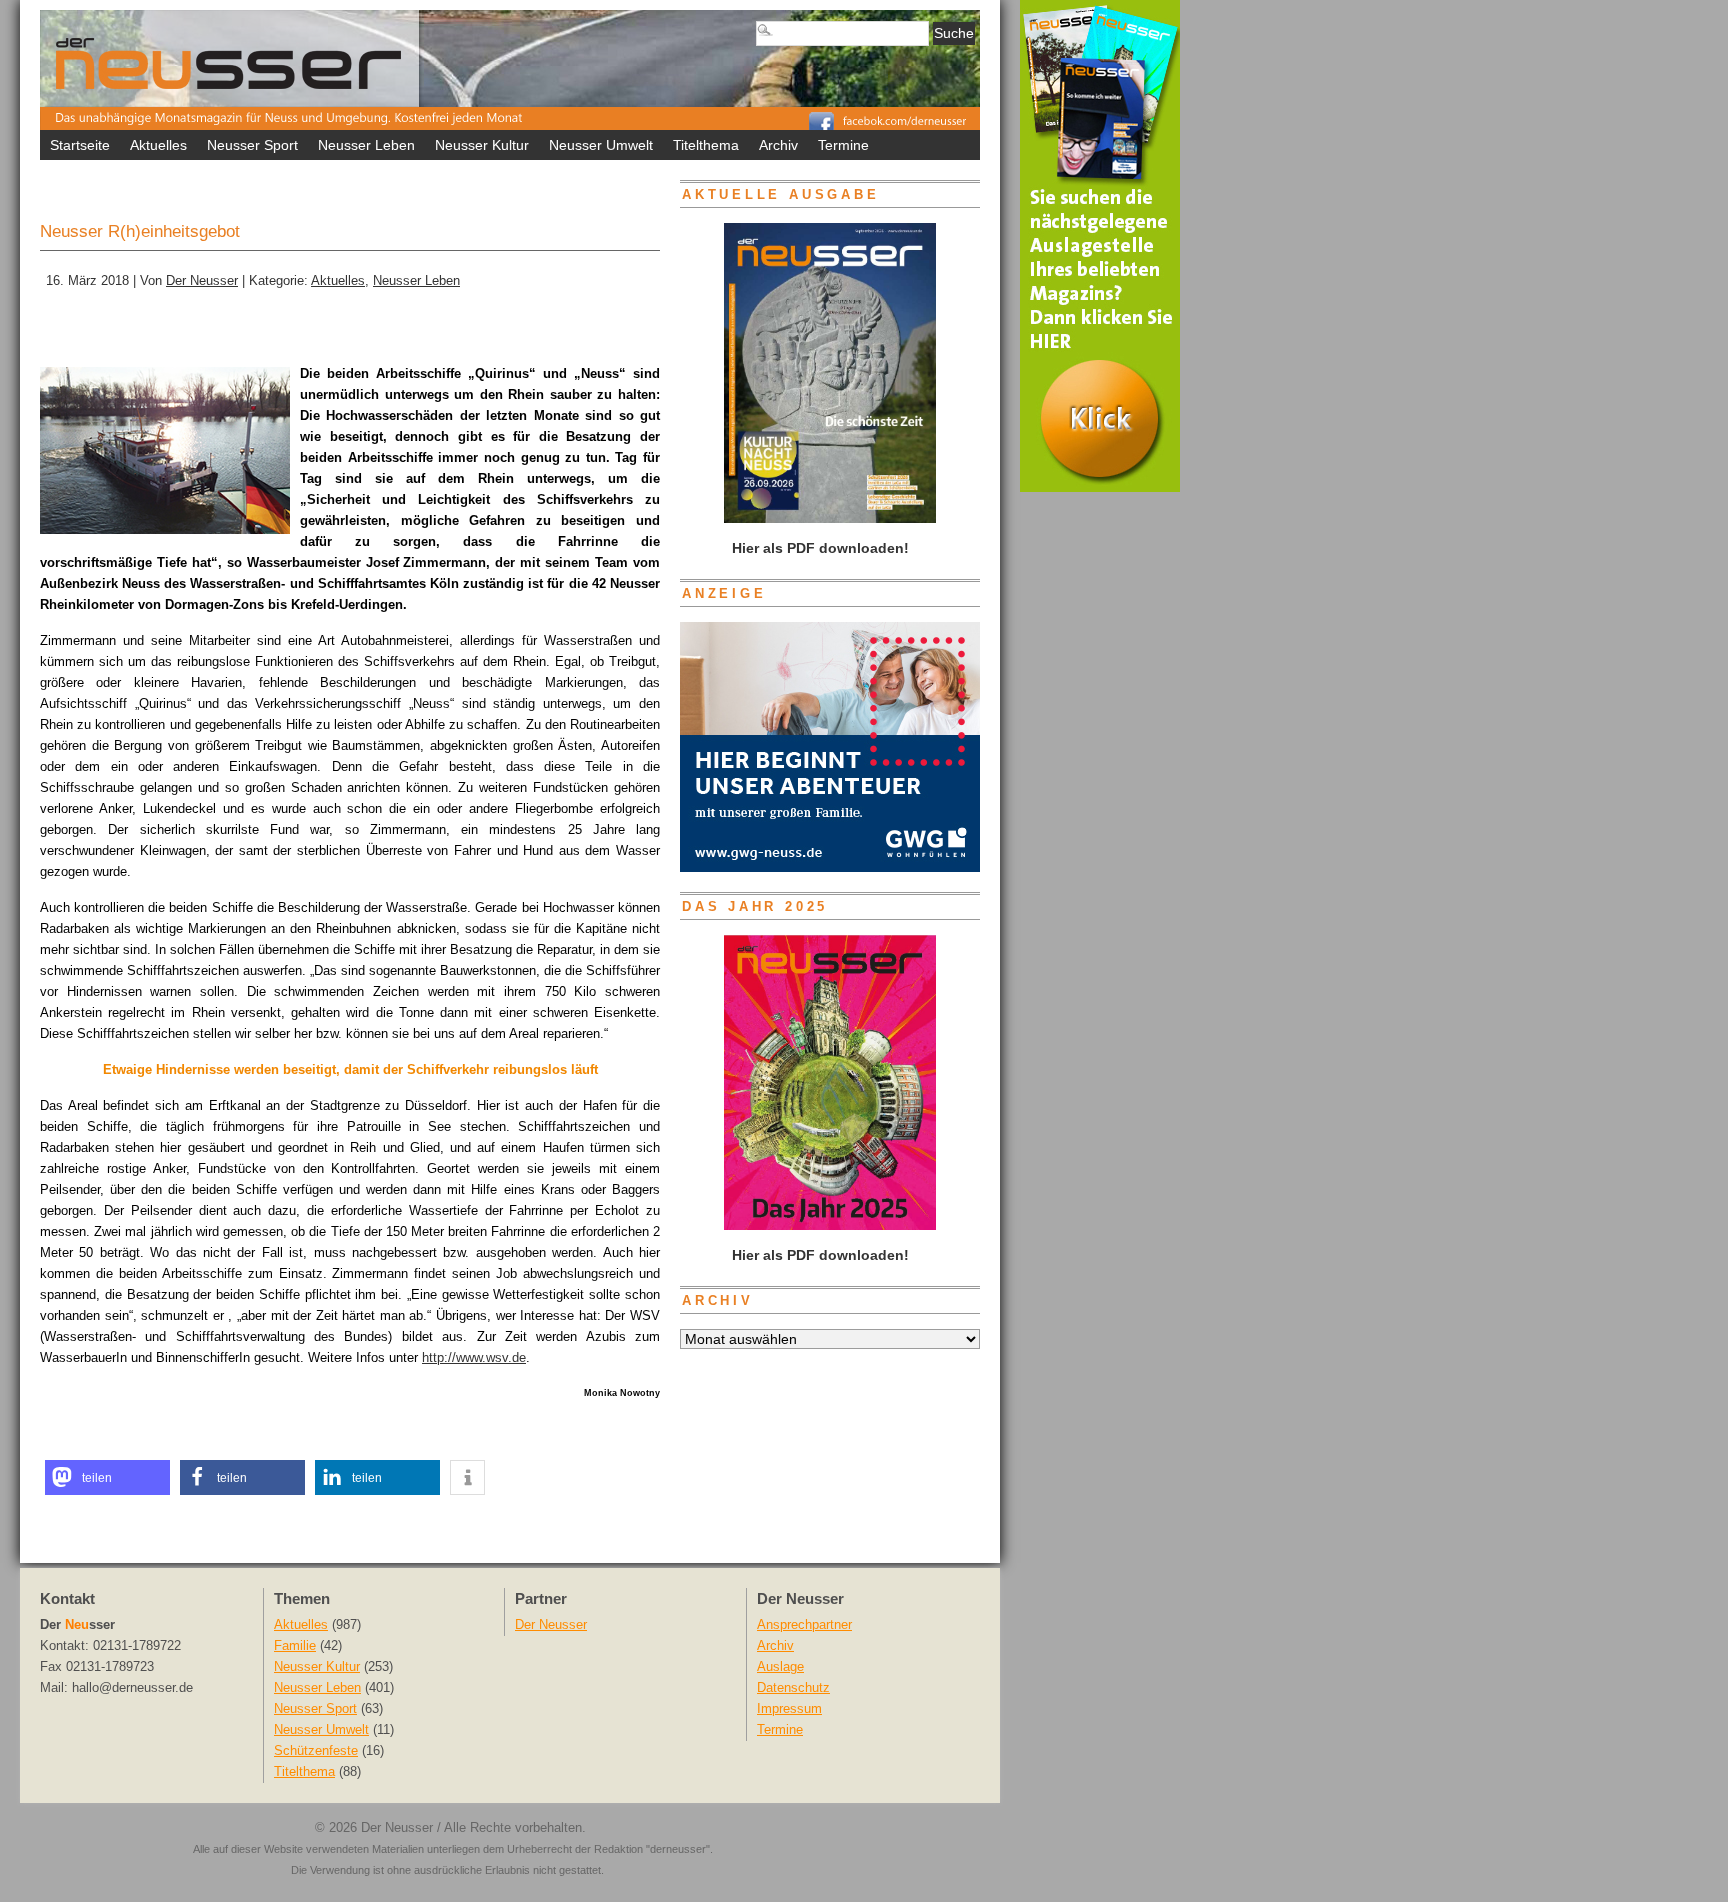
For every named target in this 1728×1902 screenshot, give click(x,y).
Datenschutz (793, 1688)
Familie (295, 1646)
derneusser (678, 1849)
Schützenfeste (316, 1751)
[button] (107, 1477)
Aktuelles (158, 145)
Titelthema (706, 145)
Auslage (780, 1667)
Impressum (789, 1709)
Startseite (80, 145)
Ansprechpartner (804, 1625)
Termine (843, 145)
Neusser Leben (366, 145)
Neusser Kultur (482, 145)
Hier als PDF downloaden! (818, 1255)
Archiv (778, 145)
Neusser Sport (252, 145)
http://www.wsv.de (474, 1357)
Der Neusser (202, 281)
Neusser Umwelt (601, 145)
